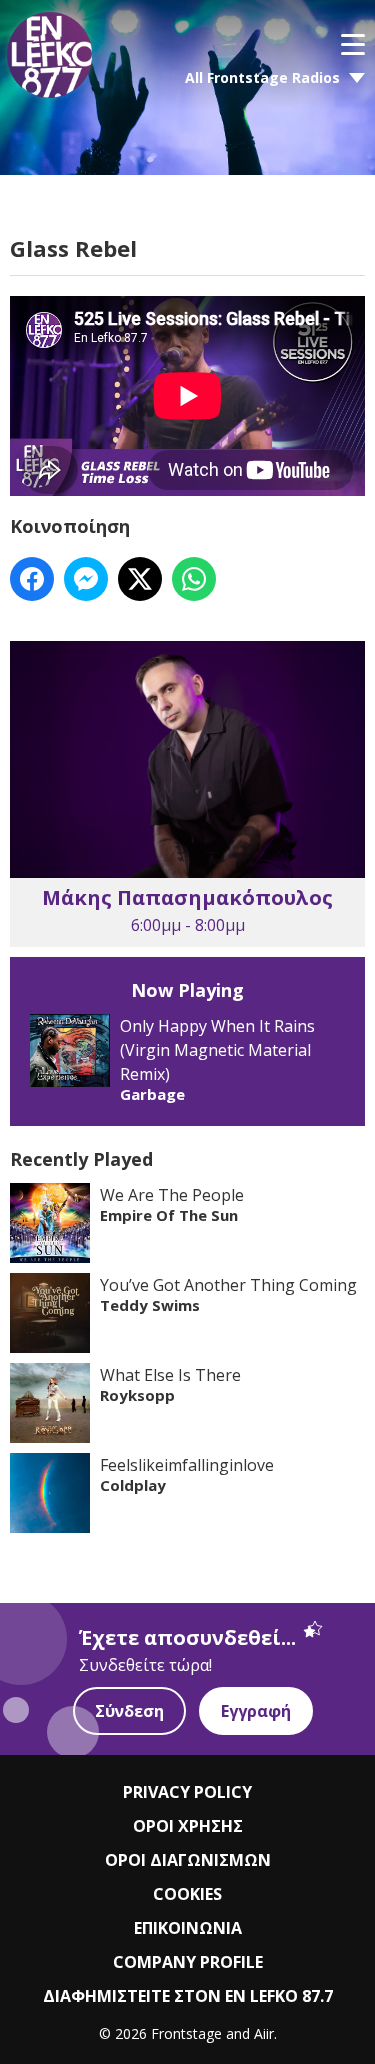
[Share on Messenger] (86, 579)
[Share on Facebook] (32, 579)
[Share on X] (140, 579)
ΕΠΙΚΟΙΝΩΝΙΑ (188, 1928)
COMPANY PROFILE (188, 1962)
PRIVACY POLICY (187, 1792)
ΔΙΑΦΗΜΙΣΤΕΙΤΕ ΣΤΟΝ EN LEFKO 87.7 (188, 1996)
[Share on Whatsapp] (194, 579)
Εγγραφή (256, 1711)
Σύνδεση (129, 1711)
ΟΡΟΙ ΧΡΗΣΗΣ (188, 1826)
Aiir (264, 2033)
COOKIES (187, 1894)
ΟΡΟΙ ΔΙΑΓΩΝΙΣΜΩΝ (188, 1860)
